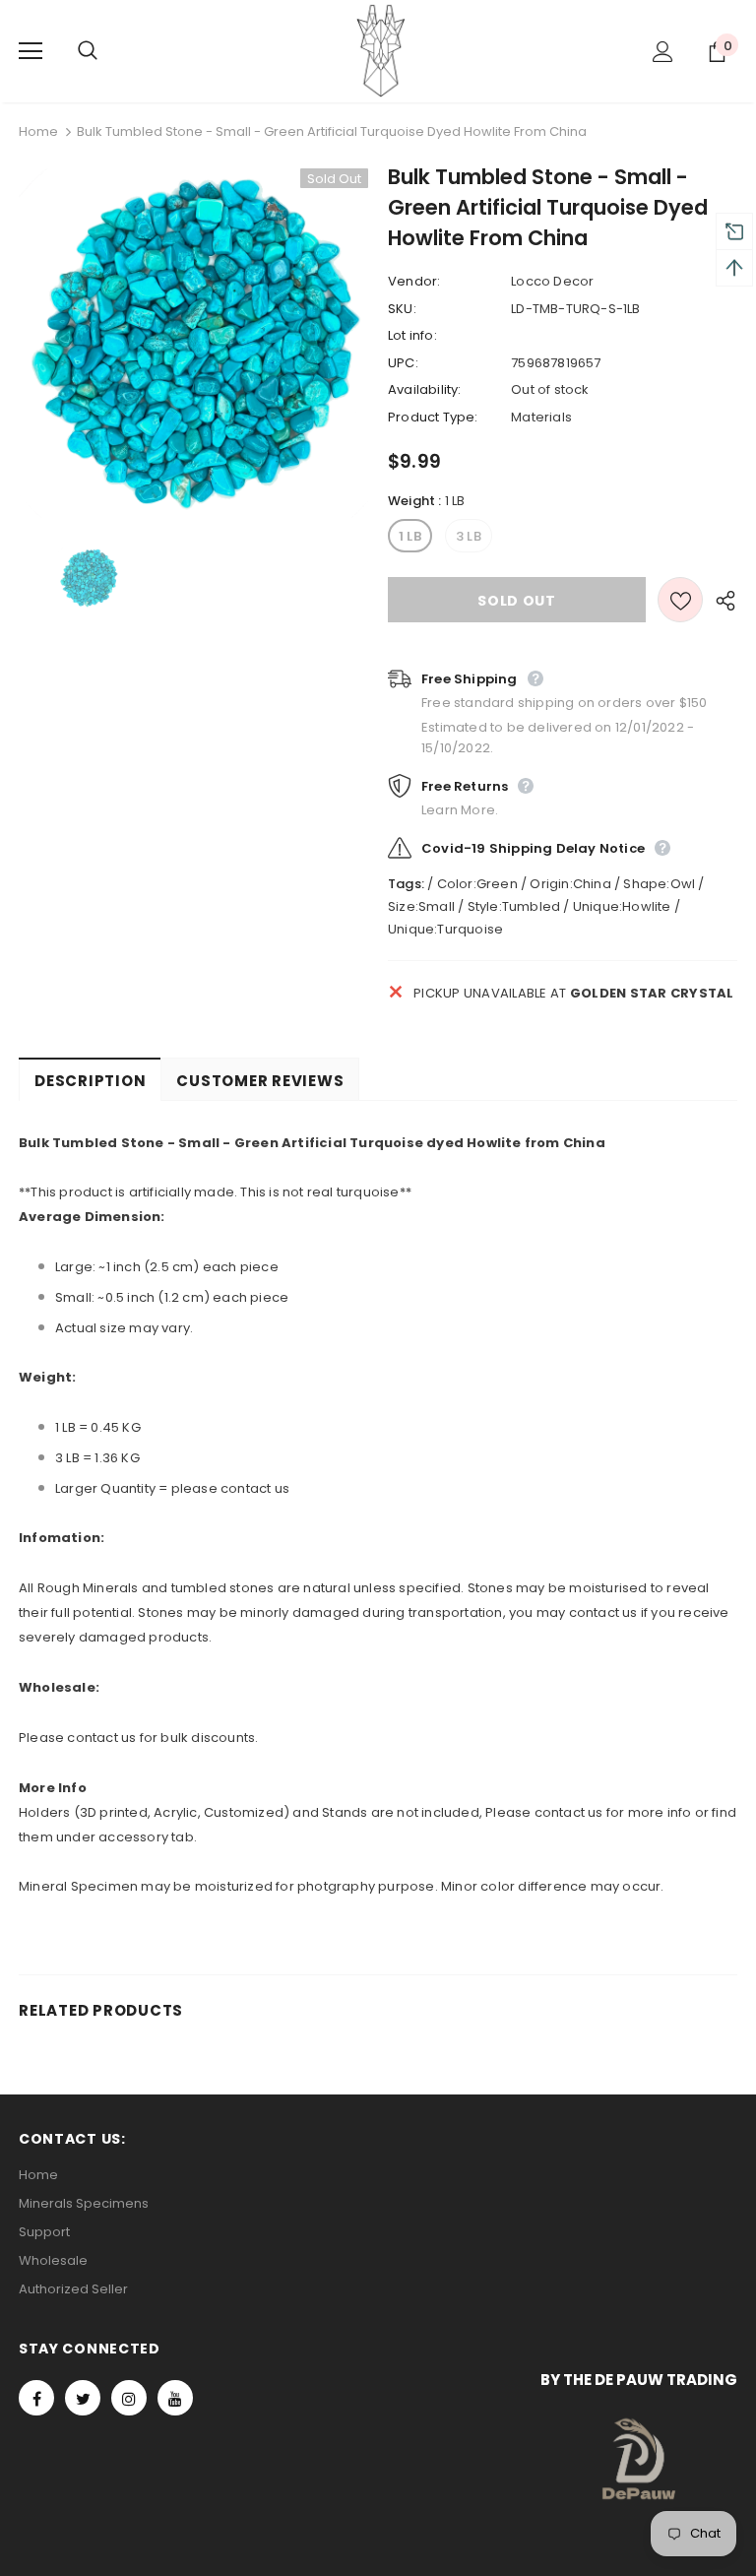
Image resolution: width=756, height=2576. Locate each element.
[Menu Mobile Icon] (31, 51)
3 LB (469, 536)
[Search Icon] (107, 51)
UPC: (403, 363)
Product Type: (433, 417)
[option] (193, 343)
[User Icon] (663, 52)
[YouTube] (175, 2398)
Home (38, 131)
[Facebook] (36, 2398)
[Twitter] (83, 2398)
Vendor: (414, 281)
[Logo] (381, 50)
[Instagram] (129, 2398)
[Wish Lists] (680, 600)
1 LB (410, 536)
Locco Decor (552, 281)
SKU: (402, 309)
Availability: (425, 389)
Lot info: (412, 335)
